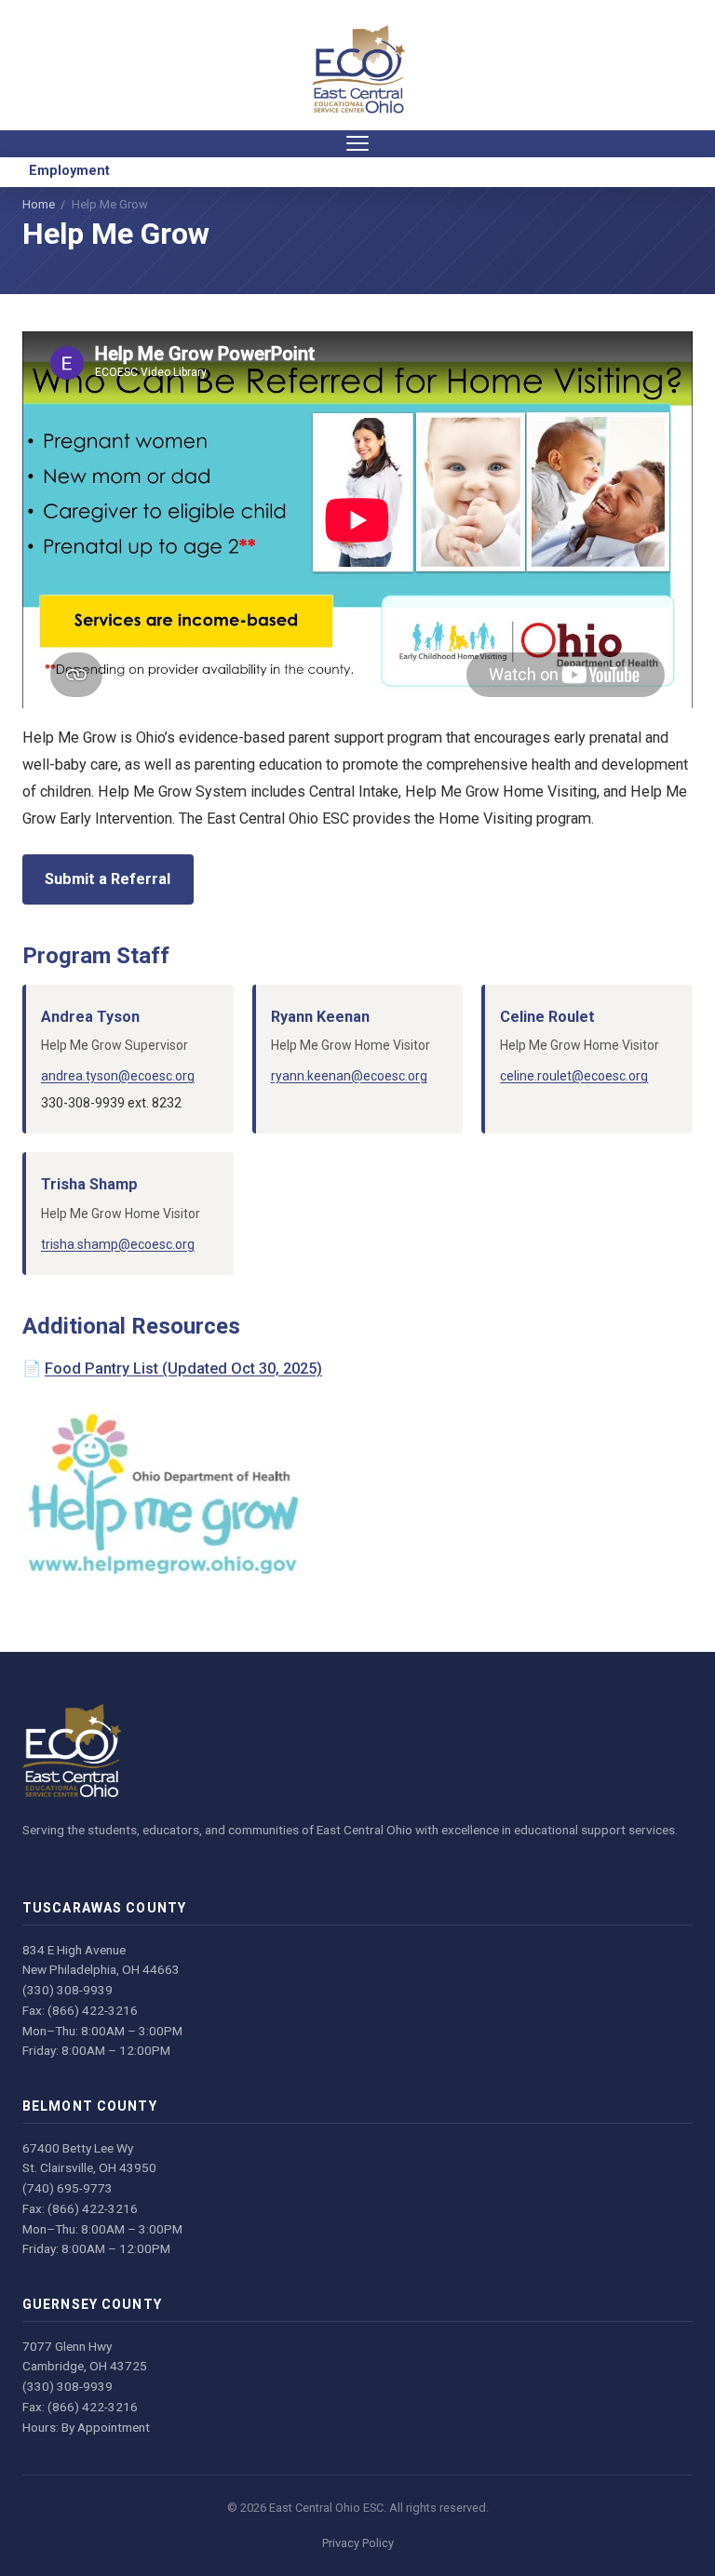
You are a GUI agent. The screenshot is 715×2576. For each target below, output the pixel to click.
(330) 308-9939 (67, 1990)
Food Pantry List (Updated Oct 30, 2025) (183, 1368)
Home (39, 204)
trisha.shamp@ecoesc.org (118, 1244)
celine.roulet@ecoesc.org (574, 1076)
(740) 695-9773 (67, 2188)
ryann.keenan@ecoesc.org (349, 1076)
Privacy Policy (358, 2543)
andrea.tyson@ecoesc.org (118, 1076)
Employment (69, 171)
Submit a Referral (108, 879)
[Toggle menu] (358, 144)
